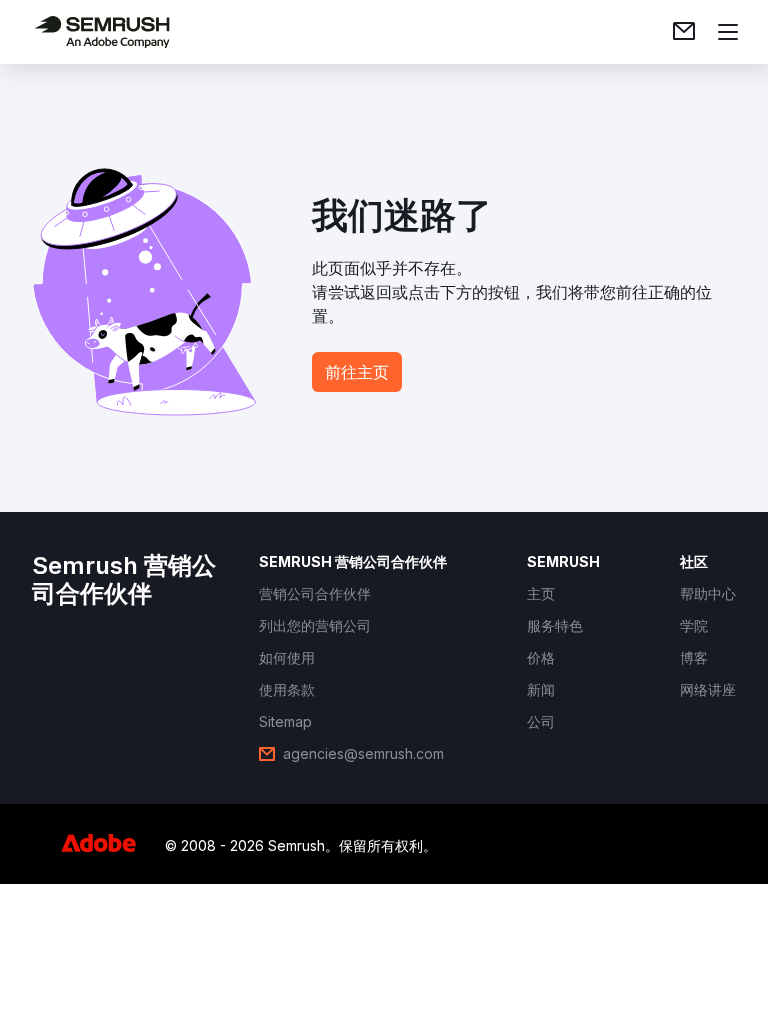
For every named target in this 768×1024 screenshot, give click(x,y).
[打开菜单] (728, 32)
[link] (684, 32)
